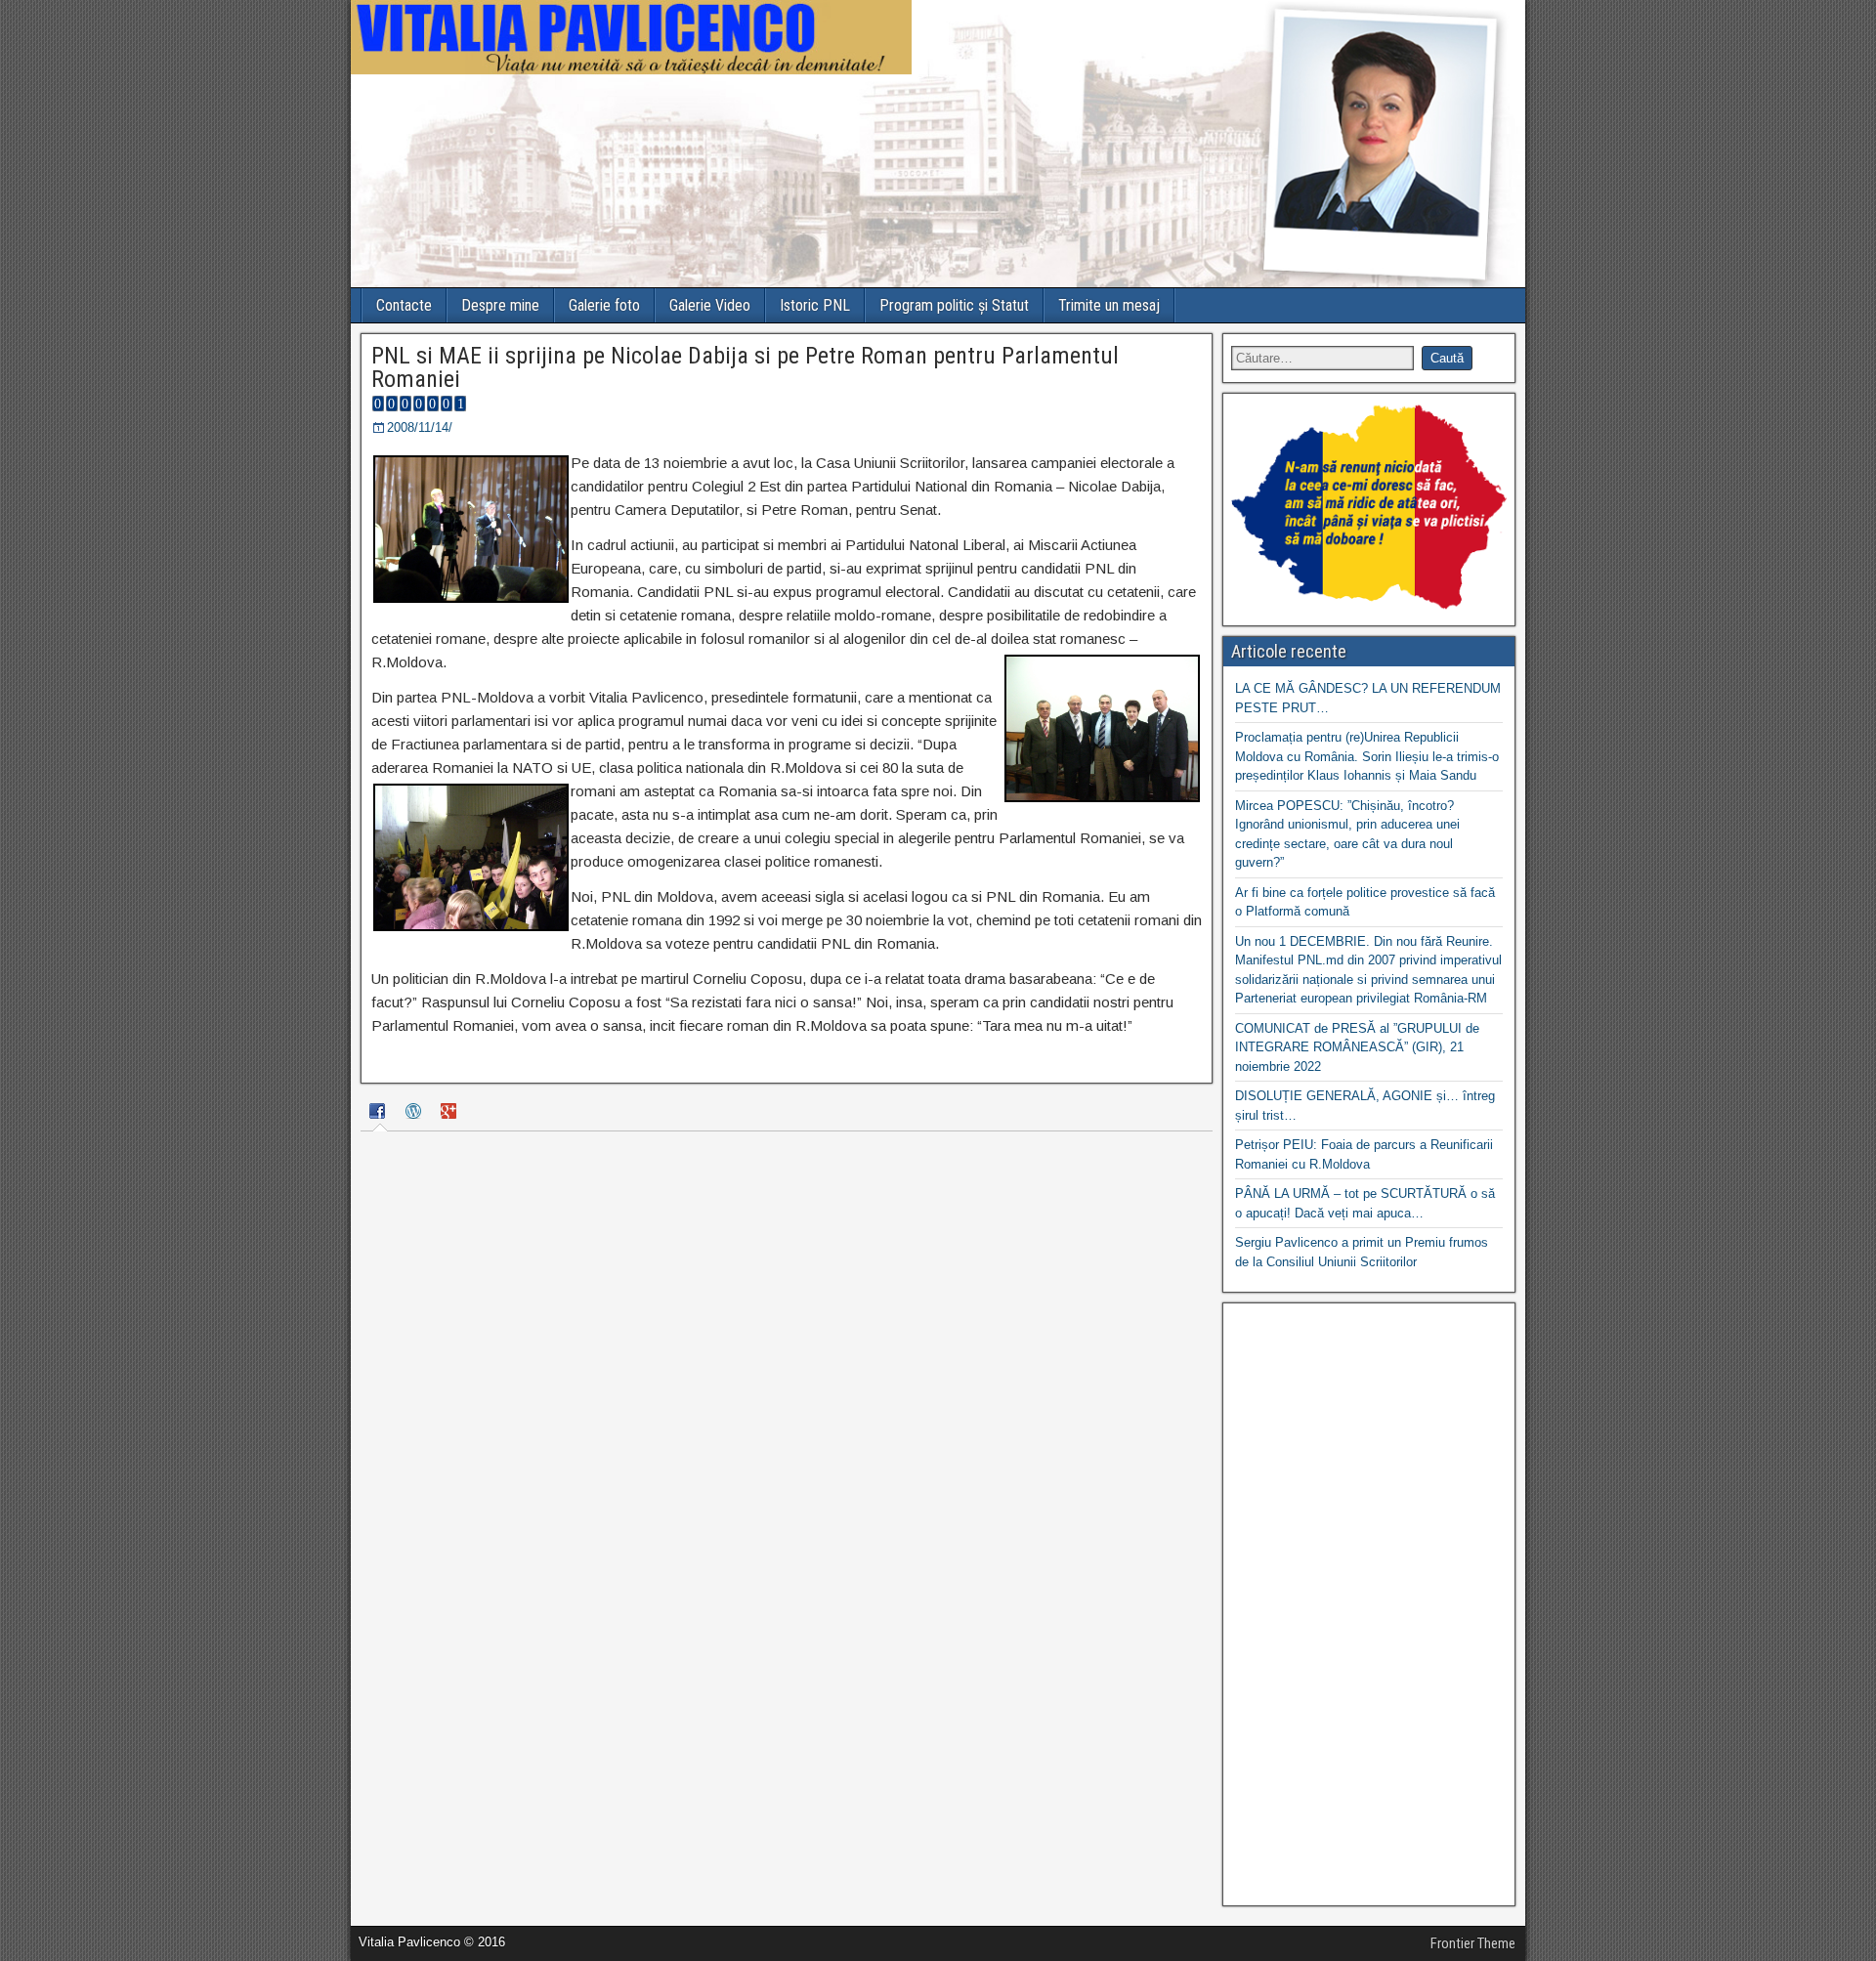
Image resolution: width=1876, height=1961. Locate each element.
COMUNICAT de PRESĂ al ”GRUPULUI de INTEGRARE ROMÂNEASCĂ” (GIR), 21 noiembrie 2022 (1357, 1047)
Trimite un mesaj (1109, 305)
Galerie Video (710, 305)
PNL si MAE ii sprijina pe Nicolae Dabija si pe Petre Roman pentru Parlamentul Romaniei (745, 367)
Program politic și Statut (954, 305)
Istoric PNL (815, 305)
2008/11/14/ (420, 427)
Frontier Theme (1473, 1943)
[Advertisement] (1369, 1604)
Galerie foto (604, 305)
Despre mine (500, 305)
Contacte (404, 305)
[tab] (380, 1114)
